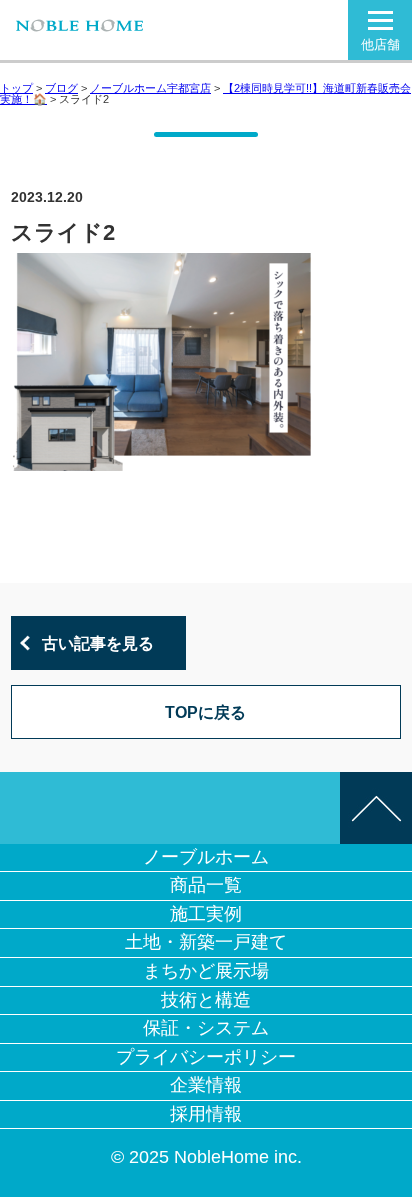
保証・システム (206, 1028)
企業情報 (206, 1085)
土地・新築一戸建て (206, 942)
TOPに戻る (205, 712)
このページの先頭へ (376, 808)
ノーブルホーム (206, 857)
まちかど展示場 (206, 971)
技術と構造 (206, 1000)
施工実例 (206, 914)
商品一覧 (206, 885)
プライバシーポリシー (206, 1057)
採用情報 (206, 1114)
